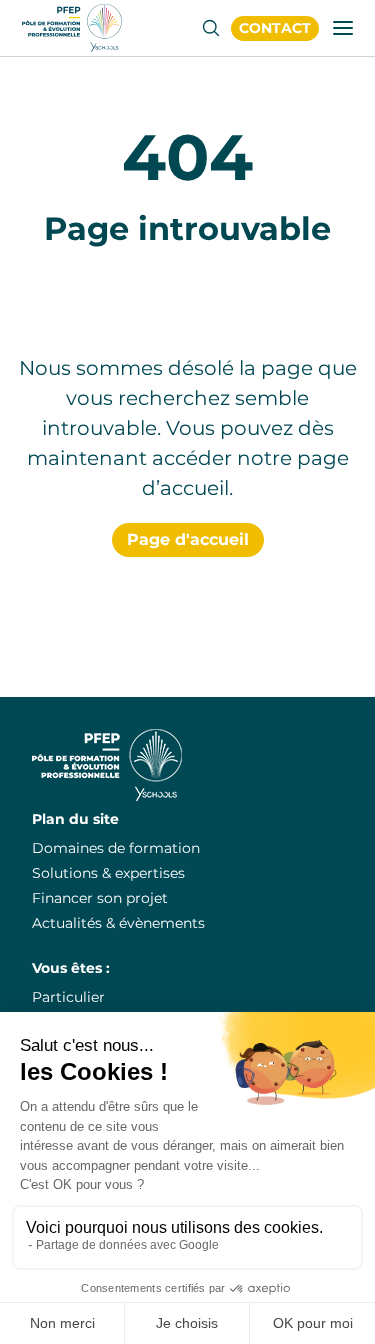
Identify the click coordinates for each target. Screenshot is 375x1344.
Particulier (68, 997)
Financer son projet (100, 898)
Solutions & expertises (108, 873)
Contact (275, 28)
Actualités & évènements (118, 923)
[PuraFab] (72, 28)
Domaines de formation (116, 848)
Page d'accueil (188, 539)
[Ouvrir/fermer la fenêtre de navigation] (343, 28)
